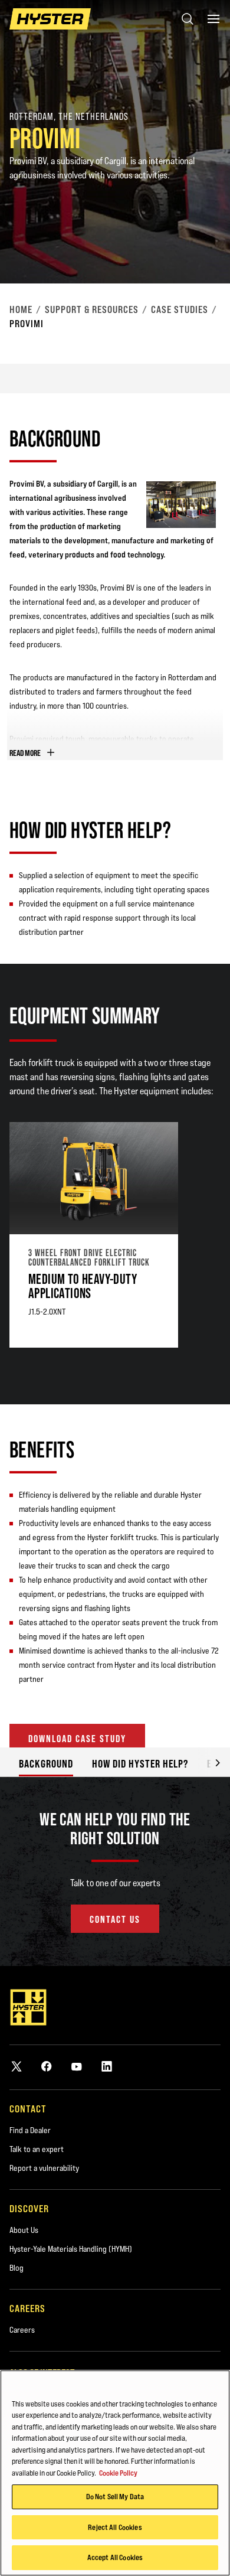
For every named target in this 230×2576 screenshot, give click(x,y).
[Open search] (188, 19)
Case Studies (180, 309)
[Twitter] (17, 2066)
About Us (24, 2230)
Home (21, 309)
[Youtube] (77, 2066)
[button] (209, 1762)
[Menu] (213, 19)
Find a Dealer (30, 2130)
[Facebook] (47, 2066)
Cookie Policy (118, 2473)
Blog (17, 2268)
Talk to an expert (37, 2149)
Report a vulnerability (44, 2168)
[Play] (193, 247)
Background (46, 1764)
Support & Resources (92, 309)
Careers (22, 2330)
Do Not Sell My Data (115, 2496)
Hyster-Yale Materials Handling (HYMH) (71, 2249)
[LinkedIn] (107, 2066)
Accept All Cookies (115, 2557)
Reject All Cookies (115, 2527)
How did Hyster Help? (140, 1764)
